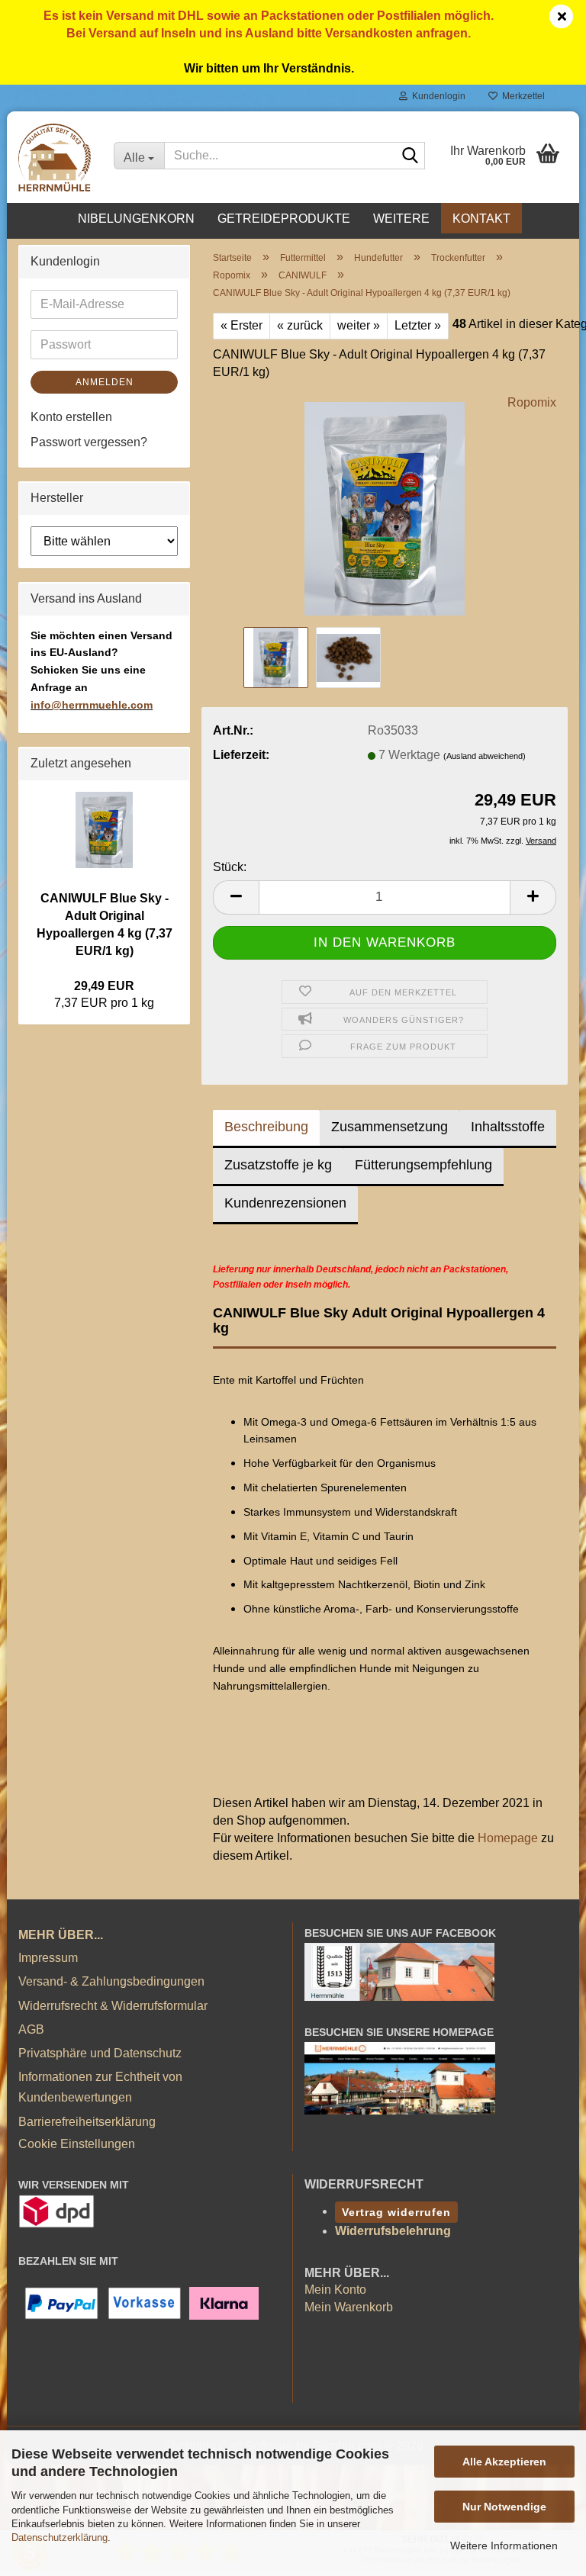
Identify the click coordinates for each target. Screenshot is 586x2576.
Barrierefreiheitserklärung (87, 2122)
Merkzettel (521, 96)
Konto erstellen (71, 417)
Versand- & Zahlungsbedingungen (111, 1981)
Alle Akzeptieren (504, 2462)
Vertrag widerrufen (396, 2212)
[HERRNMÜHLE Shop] (55, 157)
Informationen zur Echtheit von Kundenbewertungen (100, 2087)
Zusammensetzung (390, 1127)
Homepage (508, 1838)
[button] (236, 897)
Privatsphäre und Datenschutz (100, 2053)
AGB (31, 2029)
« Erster (241, 325)
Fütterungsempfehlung (423, 1165)
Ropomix (532, 402)
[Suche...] (411, 156)
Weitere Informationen (504, 2545)
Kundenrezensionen (285, 1203)
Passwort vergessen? (89, 442)
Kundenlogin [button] (436, 96)
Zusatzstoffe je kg (278, 1165)
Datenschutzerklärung (60, 2537)
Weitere (401, 219)
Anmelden (105, 382)
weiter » (359, 325)
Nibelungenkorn (136, 219)
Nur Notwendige (504, 2507)
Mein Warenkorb (349, 2307)
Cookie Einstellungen (77, 2144)
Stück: (230, 867)
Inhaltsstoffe (508, 1127)
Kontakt (481, 219)
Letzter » (418, 325)
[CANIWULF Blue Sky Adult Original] (385, 508)
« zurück (300, 325)
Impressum (48, 1958)
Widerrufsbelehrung (393, 2231)
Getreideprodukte (284, 219)
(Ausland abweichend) (485, 756)
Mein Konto (335, 2290)
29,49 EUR (104, 986)
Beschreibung (266, 1127)
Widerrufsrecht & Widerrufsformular (113, 2006)
